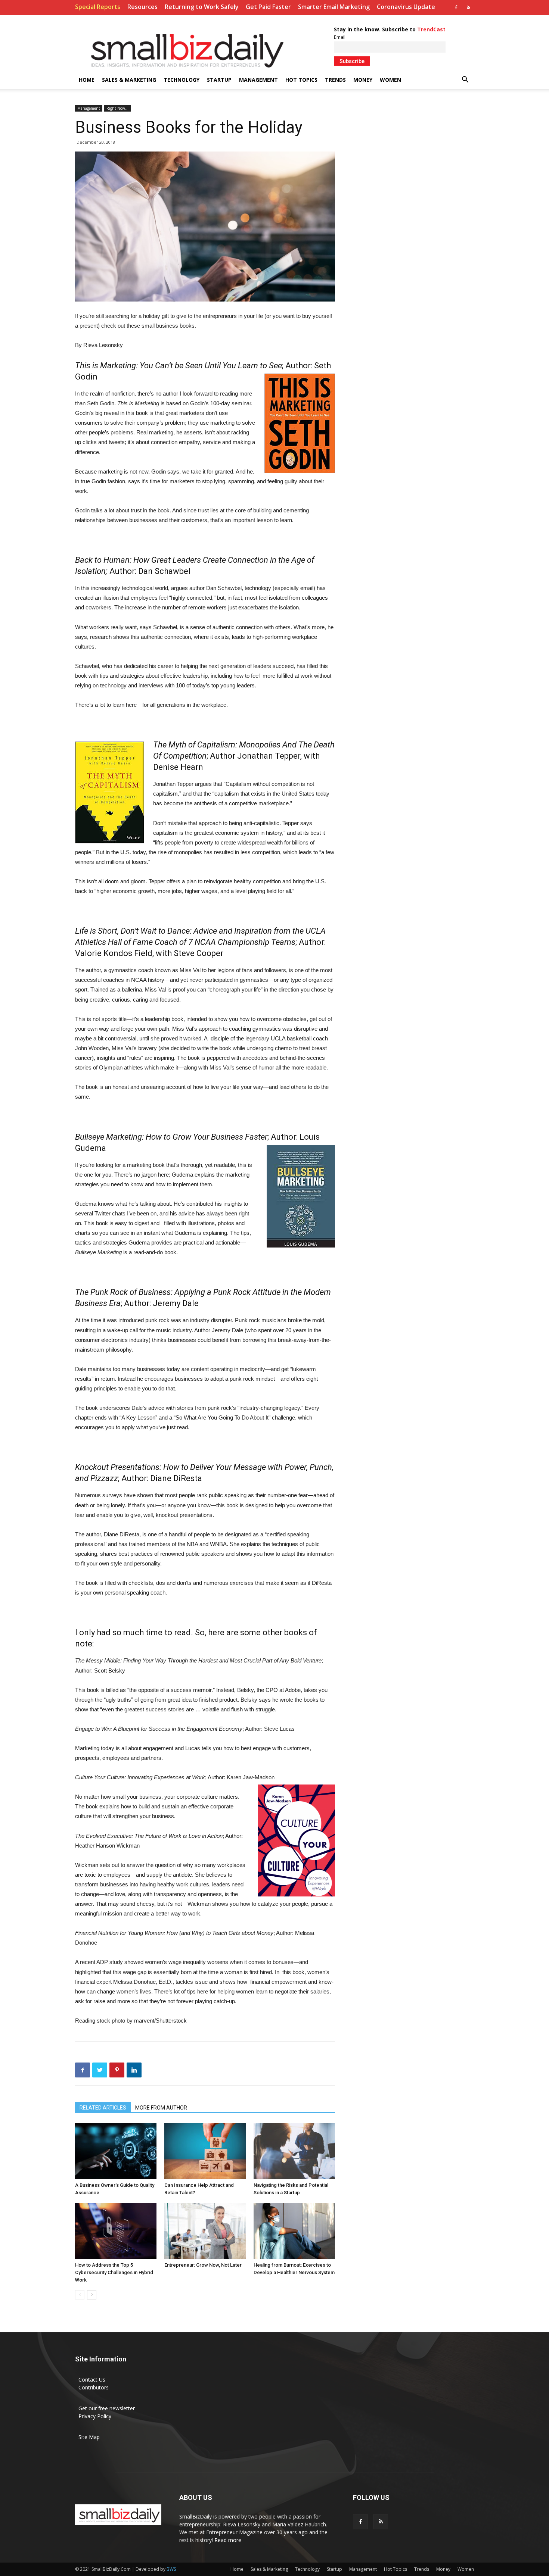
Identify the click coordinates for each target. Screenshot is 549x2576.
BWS (171, 2569)
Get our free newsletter (107, 2408)
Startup (219, 80)
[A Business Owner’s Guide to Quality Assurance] (116, 2151)
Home (87, 80)
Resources (142, 7)
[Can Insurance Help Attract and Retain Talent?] (205, 2151)
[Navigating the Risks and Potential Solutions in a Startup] (294, 2151)
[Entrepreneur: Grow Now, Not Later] (205, 2231)
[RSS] (468, 7)
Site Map (89, 2437)
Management (258, 80)
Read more (228, 2540)
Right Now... (117, 108)
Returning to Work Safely (202, 7)
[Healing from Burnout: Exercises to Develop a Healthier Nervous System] (294, 2231)
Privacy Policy (95, 2416)
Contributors (94, 2387)
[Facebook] (456, 7)
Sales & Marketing (129, 80)
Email (340, 37)
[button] (465, 80)
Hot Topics (301, 80)
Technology (182, 80)
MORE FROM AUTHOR (161, 2108)
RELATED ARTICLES (103, 2108)
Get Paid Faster (268, 7)
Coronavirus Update (406, 7)
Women (390, 80)
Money (363, 80)
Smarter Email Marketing (334, 7)
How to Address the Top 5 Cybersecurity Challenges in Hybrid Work (114, 2272)
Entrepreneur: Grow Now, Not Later (203, 2265)
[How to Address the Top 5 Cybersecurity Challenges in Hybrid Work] (116, 2231)
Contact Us (92, 2380)
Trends (335, 80)
